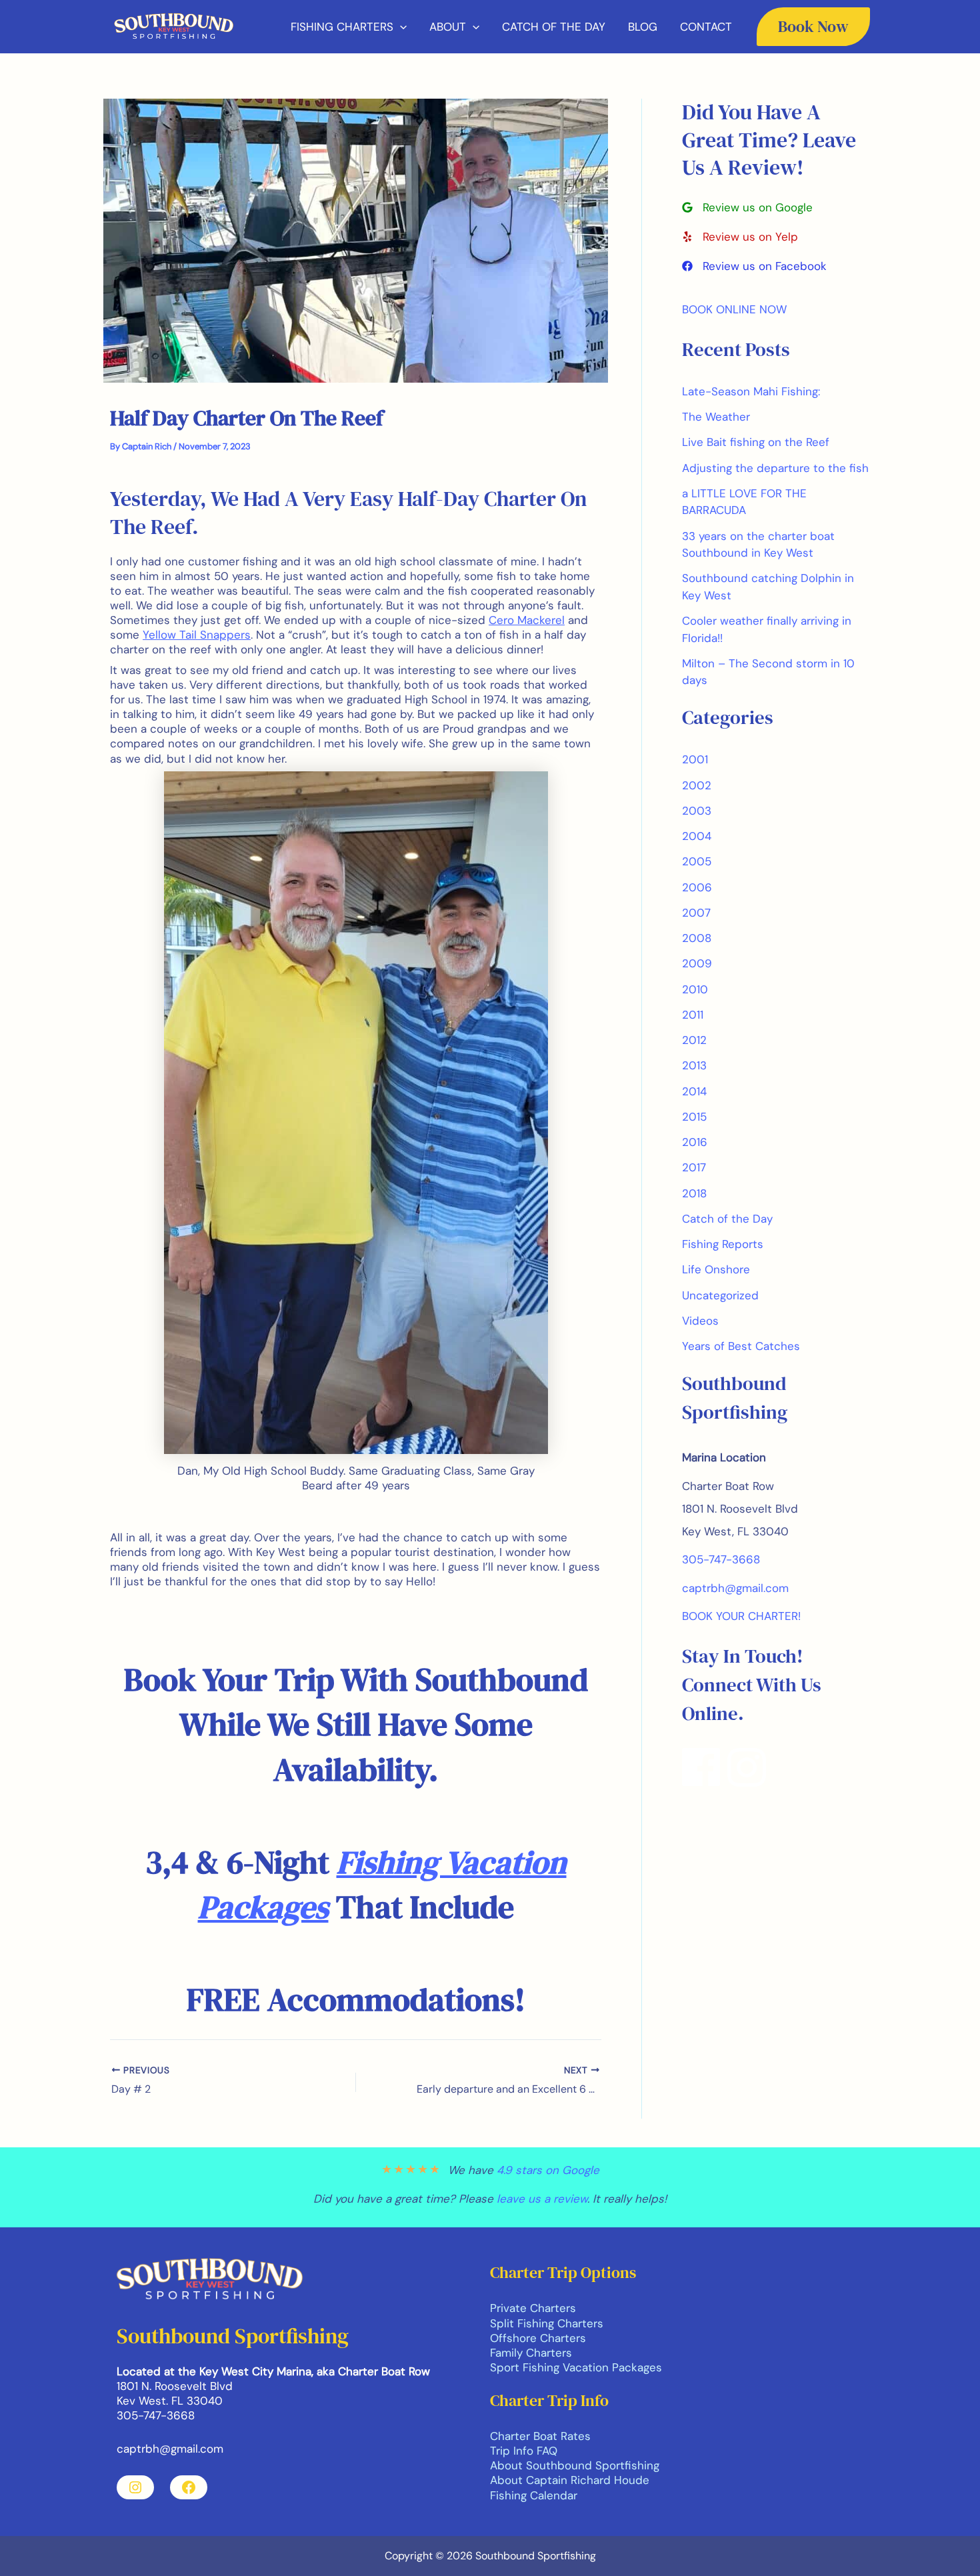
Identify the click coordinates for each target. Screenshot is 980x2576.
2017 (694, 1167)
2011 (693, 1015)
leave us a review (542, 2199)
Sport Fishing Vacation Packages (576, 2367)
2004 (697, 836)
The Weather (716, 417)
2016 (695, 1142)
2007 (696, 913)
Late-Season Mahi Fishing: (751, 391)
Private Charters (533, 2308)
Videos (700, 1321)
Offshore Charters (538, 2338)
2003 (697, 811)
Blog (643, 27)
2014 (694, 1091)
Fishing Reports (723, 1244)
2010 (695, 989)
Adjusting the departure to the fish (775, 468)
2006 (697, 887)
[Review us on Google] (747, 207)
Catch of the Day (554, 27)
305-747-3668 (721, 1559)
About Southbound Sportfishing (575, 2465)
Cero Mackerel (527, 620)
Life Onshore (716, 1269)
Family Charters (531, 2353)
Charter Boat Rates (540, 2436)
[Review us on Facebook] (754, 266)
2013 (694, 1065)
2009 (697, 963)
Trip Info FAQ (524, 2451)
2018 (694, 1193)
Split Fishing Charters (547, 2323)
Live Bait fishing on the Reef (756, 442)
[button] (400, 27)
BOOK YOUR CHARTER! (741, 1616)
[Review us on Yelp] (740, 237)
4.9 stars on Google (548, 2170)
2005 (697, 861)
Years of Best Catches (741, 1346)
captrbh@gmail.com (735, 1588)
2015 (694, 1117)
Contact (706, 27)
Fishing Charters (342, 27)
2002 (697, 785)
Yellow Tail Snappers (197, 635)
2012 (694, 1040)
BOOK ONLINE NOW (734, 309)
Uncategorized (720, 1295)
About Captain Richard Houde (570, 2480)
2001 (695, 759)
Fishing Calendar (534, 2495)
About (448, 27)
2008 (697, 938)
